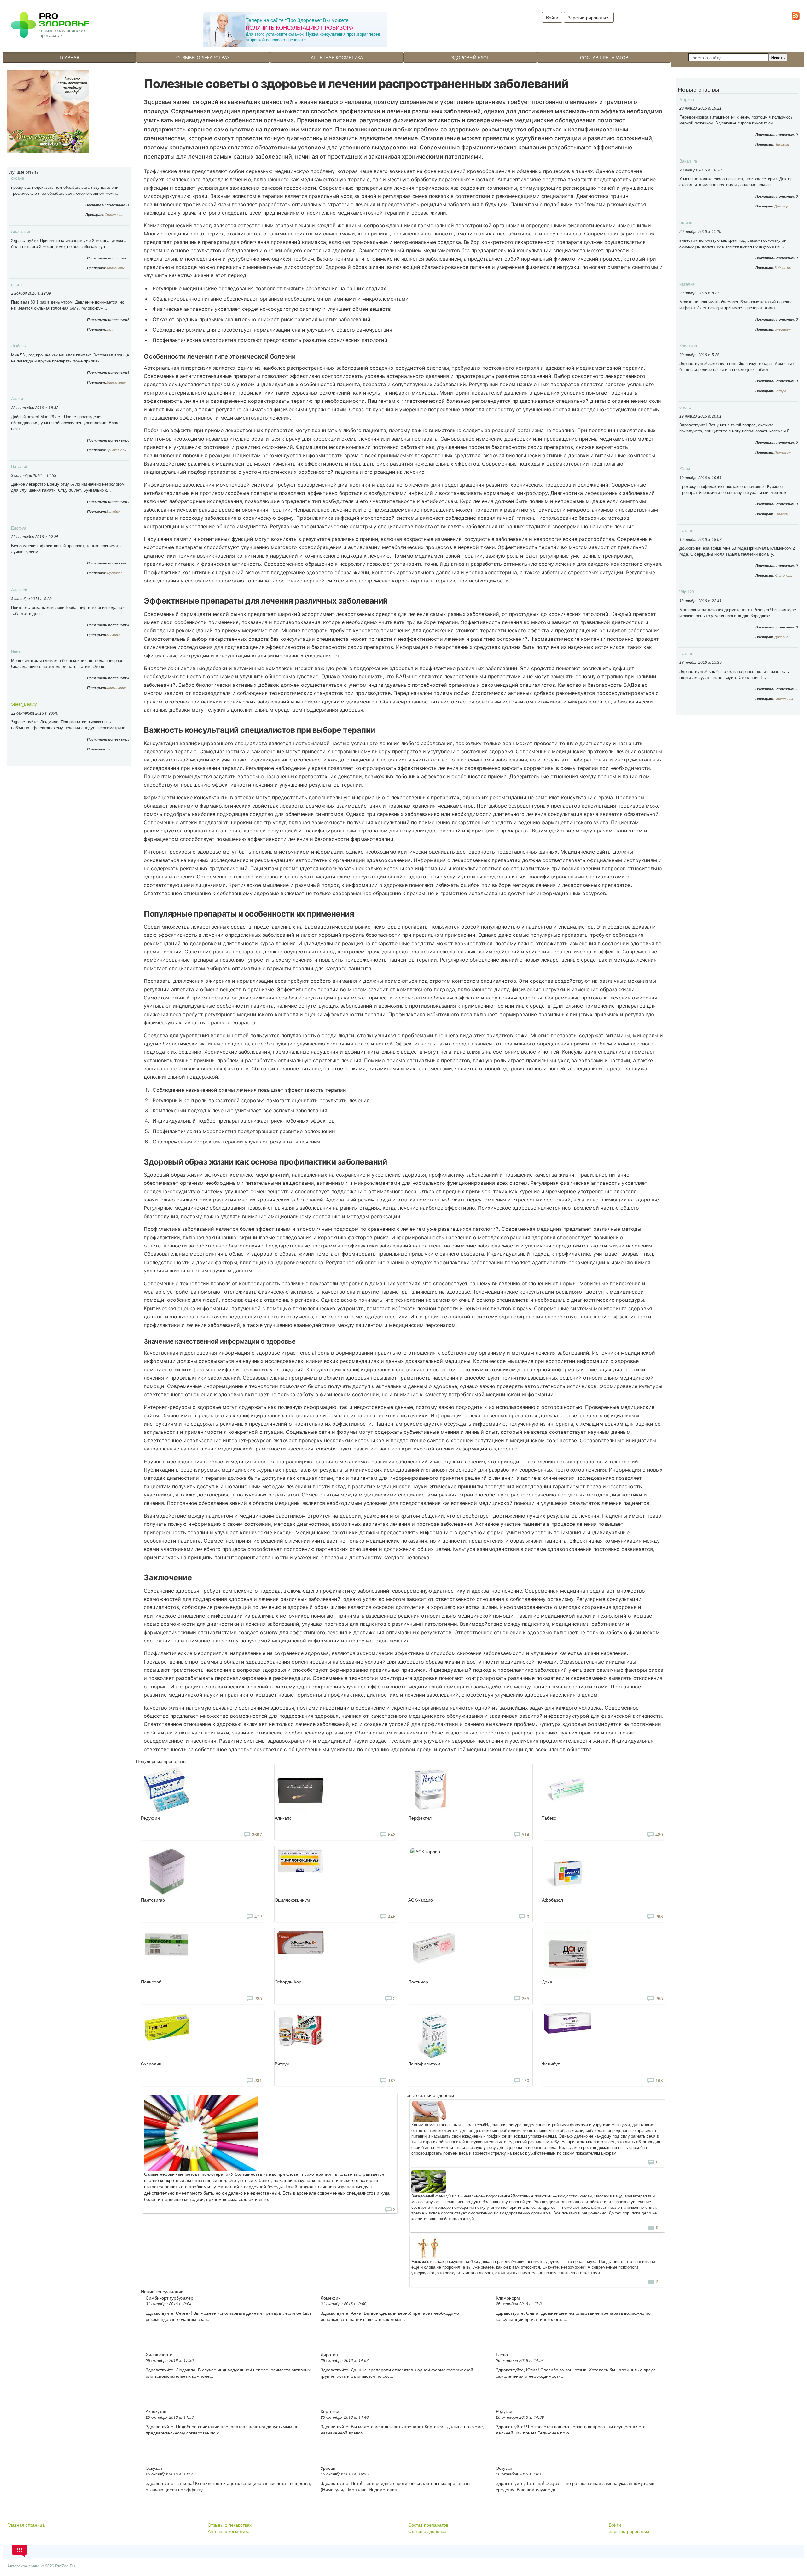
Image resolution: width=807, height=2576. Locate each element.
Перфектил (420, 1818)
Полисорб (151, 1982)
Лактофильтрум (424, 2064)
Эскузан (154, 2468)
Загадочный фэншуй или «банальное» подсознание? (462, 2196)
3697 (257, 1834)
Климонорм (115, 268)
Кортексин (331, 2411)
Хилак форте (159, 2354)
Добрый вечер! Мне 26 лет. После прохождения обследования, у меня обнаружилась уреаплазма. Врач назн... (65, 423)
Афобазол (114, 573)
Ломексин (331, 2298)
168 (659, 2080)
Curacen (781, 514)
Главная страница (26, 2525)
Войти (615, 2525)
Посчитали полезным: (106, 205)
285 (258, 1998)
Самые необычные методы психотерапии (187, 2174)
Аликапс (283, 1818)
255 (659, 1998)
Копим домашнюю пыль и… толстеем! (448, 2125)
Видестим (783, 268)
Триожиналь (116, 450)
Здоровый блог (470, 57)
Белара (780, 391)
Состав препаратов (604, 57)
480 (659, 1834)
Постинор (418, 1982)
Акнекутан (156, 2411)
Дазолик (781, 637)
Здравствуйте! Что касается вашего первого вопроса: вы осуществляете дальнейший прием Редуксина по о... (571, 2429)
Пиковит (782, 144)
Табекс (549, 1818)
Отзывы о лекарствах (203, 57)
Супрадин (151, 2064)
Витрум (282, 2064)
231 (258, 2080)
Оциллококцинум (292, 1900)
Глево (502, 2354)
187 (392, 2080)
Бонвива (113, 635)
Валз (110, 329)
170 (525, 2080)
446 (392, 1916)
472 (258, 1916)
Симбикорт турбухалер (169, 2298)
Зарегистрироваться (589, 17)
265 (525, 1998)
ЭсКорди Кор (288, 1982)
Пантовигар (153, 1900)
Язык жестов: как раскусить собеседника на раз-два (462, 2261)
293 (659, 1916)
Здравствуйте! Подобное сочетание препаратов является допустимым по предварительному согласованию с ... (222, 2429)
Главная (70, 57)
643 (392, 1834)
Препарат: (95, 215)
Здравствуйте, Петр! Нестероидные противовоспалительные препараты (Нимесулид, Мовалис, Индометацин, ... (395, 2486)
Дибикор (781, 206)
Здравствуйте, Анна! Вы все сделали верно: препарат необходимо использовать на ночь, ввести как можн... (390, 2316)
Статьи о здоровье (427, 2531)
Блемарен (783, 329)
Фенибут (551, 2064)
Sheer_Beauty (24, 704)
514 (525, 1834)
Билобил (113, 512)
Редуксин (150, 1818)
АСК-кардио (421, 1900)
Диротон (329, 2354)
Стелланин (114, 215)
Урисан (328, 2468)
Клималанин (116, 382)
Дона (547, 1982)
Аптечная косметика (337, 57)
